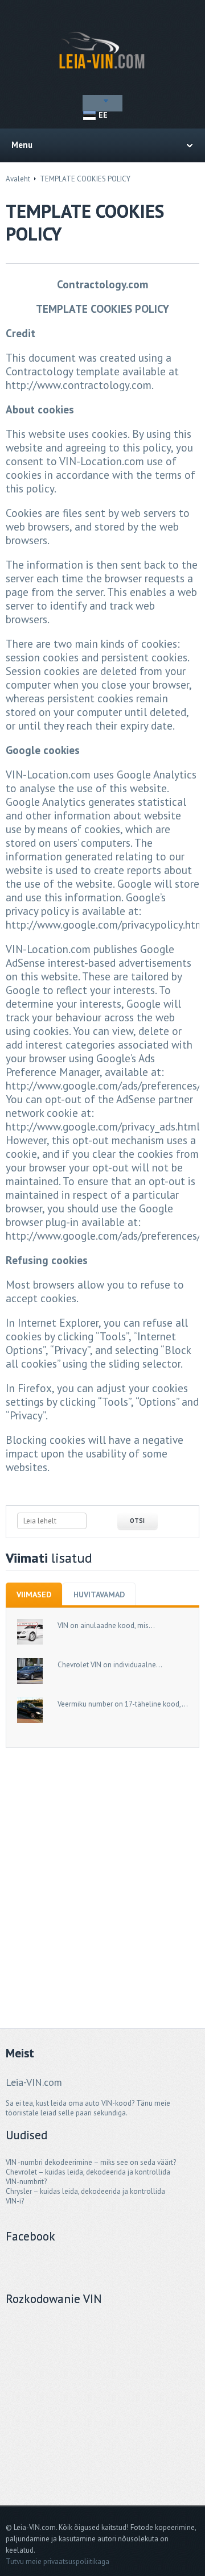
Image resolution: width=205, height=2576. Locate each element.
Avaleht (18, 179)
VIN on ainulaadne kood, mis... (106, 1625)
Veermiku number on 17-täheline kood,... (123, 1704)
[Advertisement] (102, 1872)
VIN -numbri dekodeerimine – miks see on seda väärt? (91, 2162)
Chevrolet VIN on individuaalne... (110, 1665)
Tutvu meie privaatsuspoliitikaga (58, 2561)
